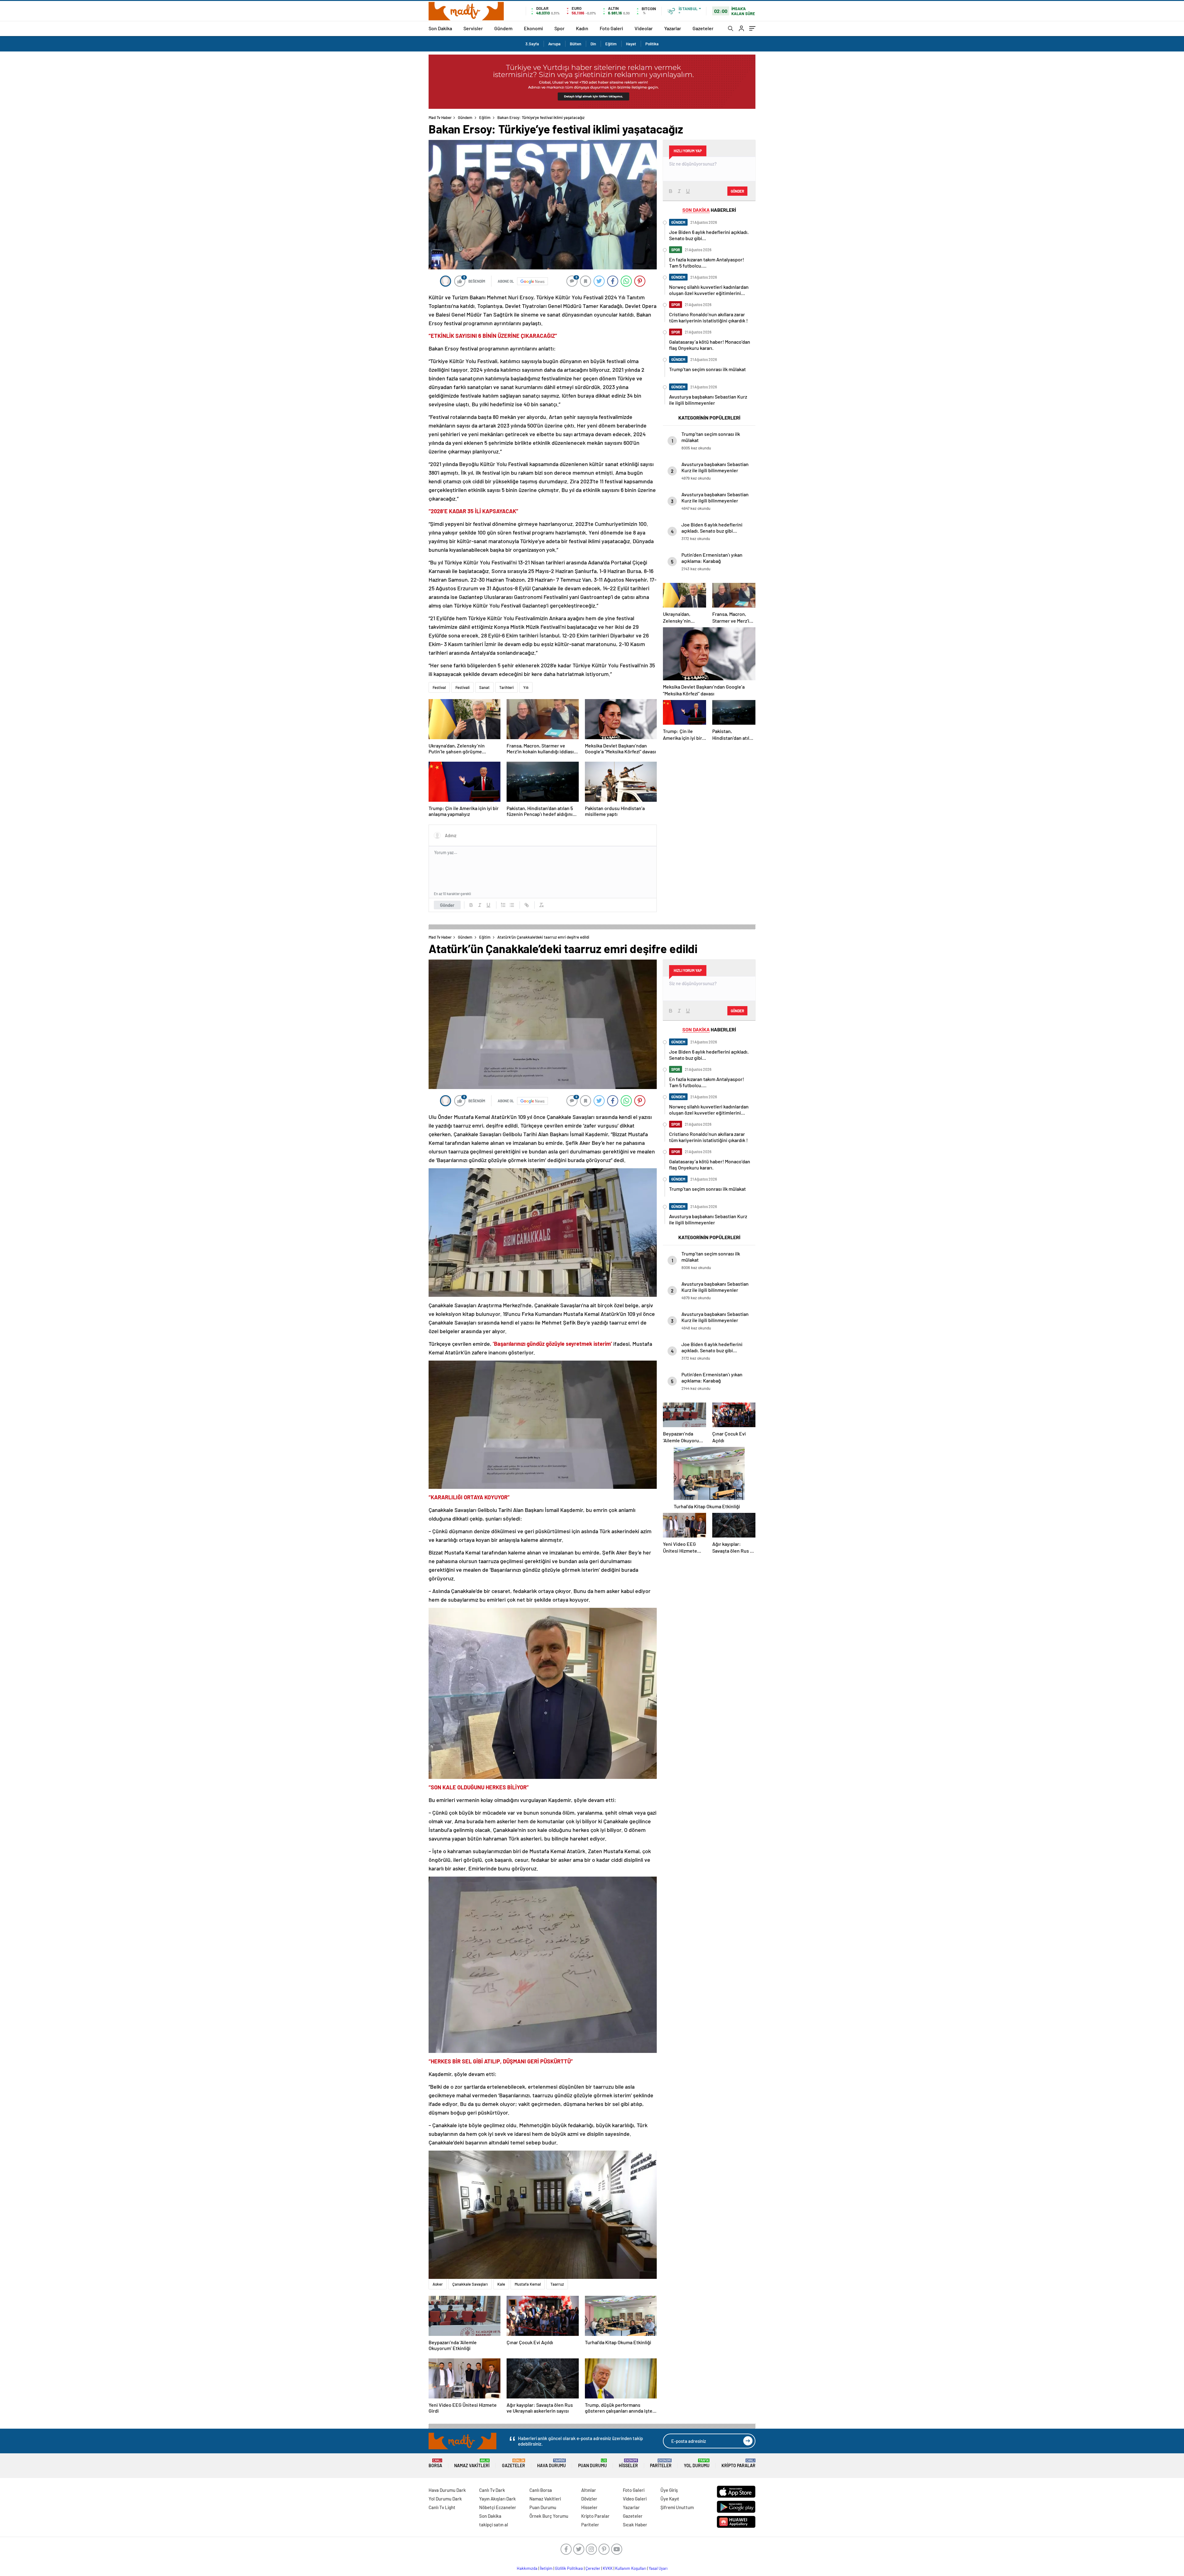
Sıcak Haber (635, 2525)
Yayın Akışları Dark (497, 2499)
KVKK (608, 2568)
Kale (501, 2284)
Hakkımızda (527, 2568)
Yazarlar (673, 28)
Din (593, 44)
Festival (439, 687)
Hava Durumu (551, 2463)
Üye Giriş (669, 2490)
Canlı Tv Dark (492, 2490)
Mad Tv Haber (440, 117)
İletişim (546, 2568)
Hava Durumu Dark (447, 2490)
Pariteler (661, 2463)
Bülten (576, 44)
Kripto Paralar (738, 2463)
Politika (652, 44)
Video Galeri (635, 2499)
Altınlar (589, 2490)
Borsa (435, 2463)
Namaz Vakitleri (472, 2463)
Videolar (644, 28)
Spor (559, 28)
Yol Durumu (697, 2463)
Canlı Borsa (541, 2490)
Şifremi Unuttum (677, 2507)
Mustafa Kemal (528, 2284)
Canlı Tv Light (442, 2507)
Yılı (526, 687)
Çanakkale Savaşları (470, 2284)
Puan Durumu (592, 2463)
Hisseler (628, 2463)
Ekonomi (533, 28)
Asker (438, 2284)
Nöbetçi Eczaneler (498, 2507)
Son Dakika (440, 28)
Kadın (582, 28)
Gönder (447, 905)
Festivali (462, 687)
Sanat (484, 687)
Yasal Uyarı (658, 2568)
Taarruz (557, 2284)
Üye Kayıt (670, 2499)
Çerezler (593, 2568)
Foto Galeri (611, 28)
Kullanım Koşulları (631, 2568)
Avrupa (554, 44)
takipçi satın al (494, 2525)
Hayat (631, 44)
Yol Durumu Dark (445, 2499)
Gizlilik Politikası (569, 2568)
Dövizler (589, 2499)
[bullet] (512, 905)
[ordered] (503, 905)
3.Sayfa (532, 44)
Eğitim (611, 44)
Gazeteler (703, 28)
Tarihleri (506, 687)
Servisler (473, 28)
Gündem (503, 28)
